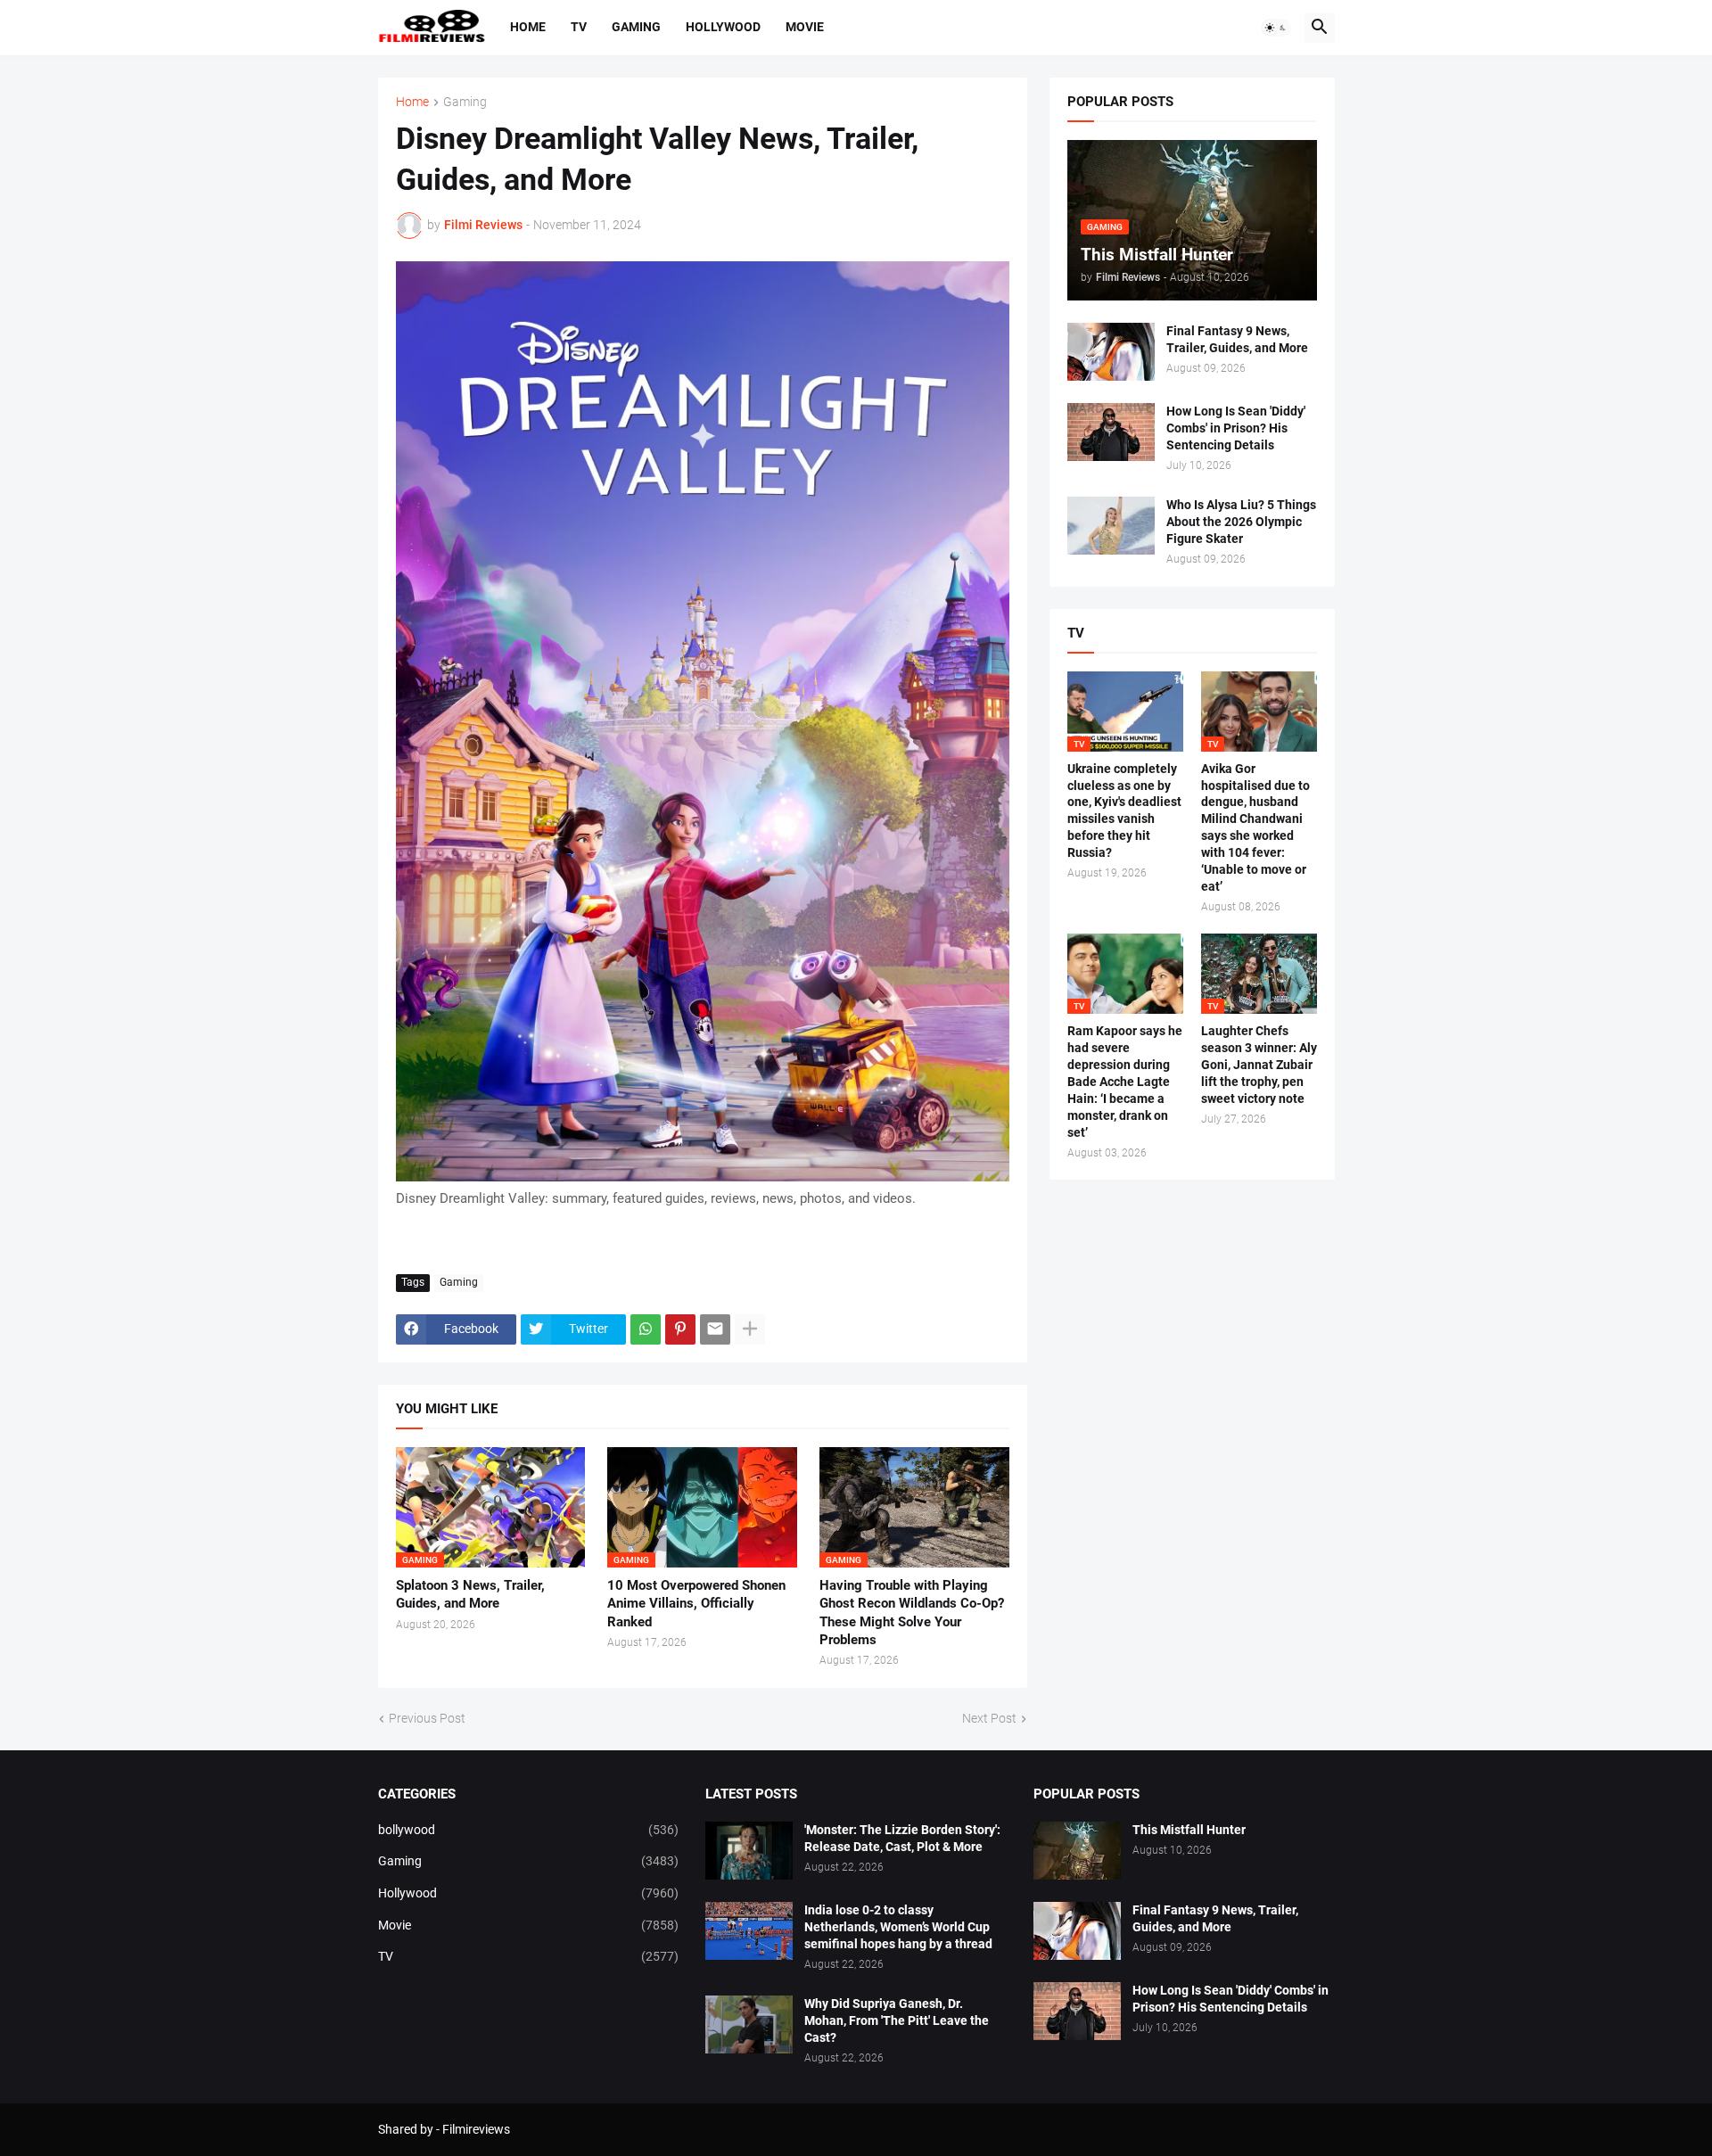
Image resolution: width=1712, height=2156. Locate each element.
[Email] (715, 1329)
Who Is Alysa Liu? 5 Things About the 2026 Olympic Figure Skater (1241, 522)
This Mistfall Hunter (1189, 1830)
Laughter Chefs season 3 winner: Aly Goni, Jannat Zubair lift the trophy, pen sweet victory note (1259, 1065)
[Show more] (750, 1329)
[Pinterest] (680, 1329)
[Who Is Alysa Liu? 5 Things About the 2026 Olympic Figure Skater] (1111, 526)
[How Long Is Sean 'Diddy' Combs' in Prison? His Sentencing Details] (1111, 432)
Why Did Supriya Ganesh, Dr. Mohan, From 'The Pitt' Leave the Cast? (897, 2020)
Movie (805, 27)
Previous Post (427, 1718)
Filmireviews (476, 2129)
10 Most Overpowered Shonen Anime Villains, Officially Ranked (696, 1604)
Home (528, 27)
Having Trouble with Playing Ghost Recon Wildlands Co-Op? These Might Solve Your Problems (912, 1613)
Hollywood (723, 27)
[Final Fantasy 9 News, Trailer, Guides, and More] (1111, 352)
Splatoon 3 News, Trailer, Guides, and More (470, 1594)
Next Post (989, 1718)
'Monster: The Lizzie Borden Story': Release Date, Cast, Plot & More (902, 1838)
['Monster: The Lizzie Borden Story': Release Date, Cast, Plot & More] (749, 1851)
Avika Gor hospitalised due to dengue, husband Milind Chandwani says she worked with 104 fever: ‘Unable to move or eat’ (1255, 827)
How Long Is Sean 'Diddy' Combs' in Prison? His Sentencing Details (1236, 428)
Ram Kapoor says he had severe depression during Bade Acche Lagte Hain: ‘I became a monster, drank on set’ (1125, 1081)
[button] (1276, 28)
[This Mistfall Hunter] (1077, 1851)
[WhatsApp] (646, 1329)
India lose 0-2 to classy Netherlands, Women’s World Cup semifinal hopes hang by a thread (898, 1927)
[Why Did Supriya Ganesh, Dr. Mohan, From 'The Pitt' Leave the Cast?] (749, 2024)
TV (579, 27)
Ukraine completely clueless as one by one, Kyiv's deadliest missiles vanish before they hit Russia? (1124, 811)
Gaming (636, 27)
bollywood (529, 1830)
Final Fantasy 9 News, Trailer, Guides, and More (1237, 339)
